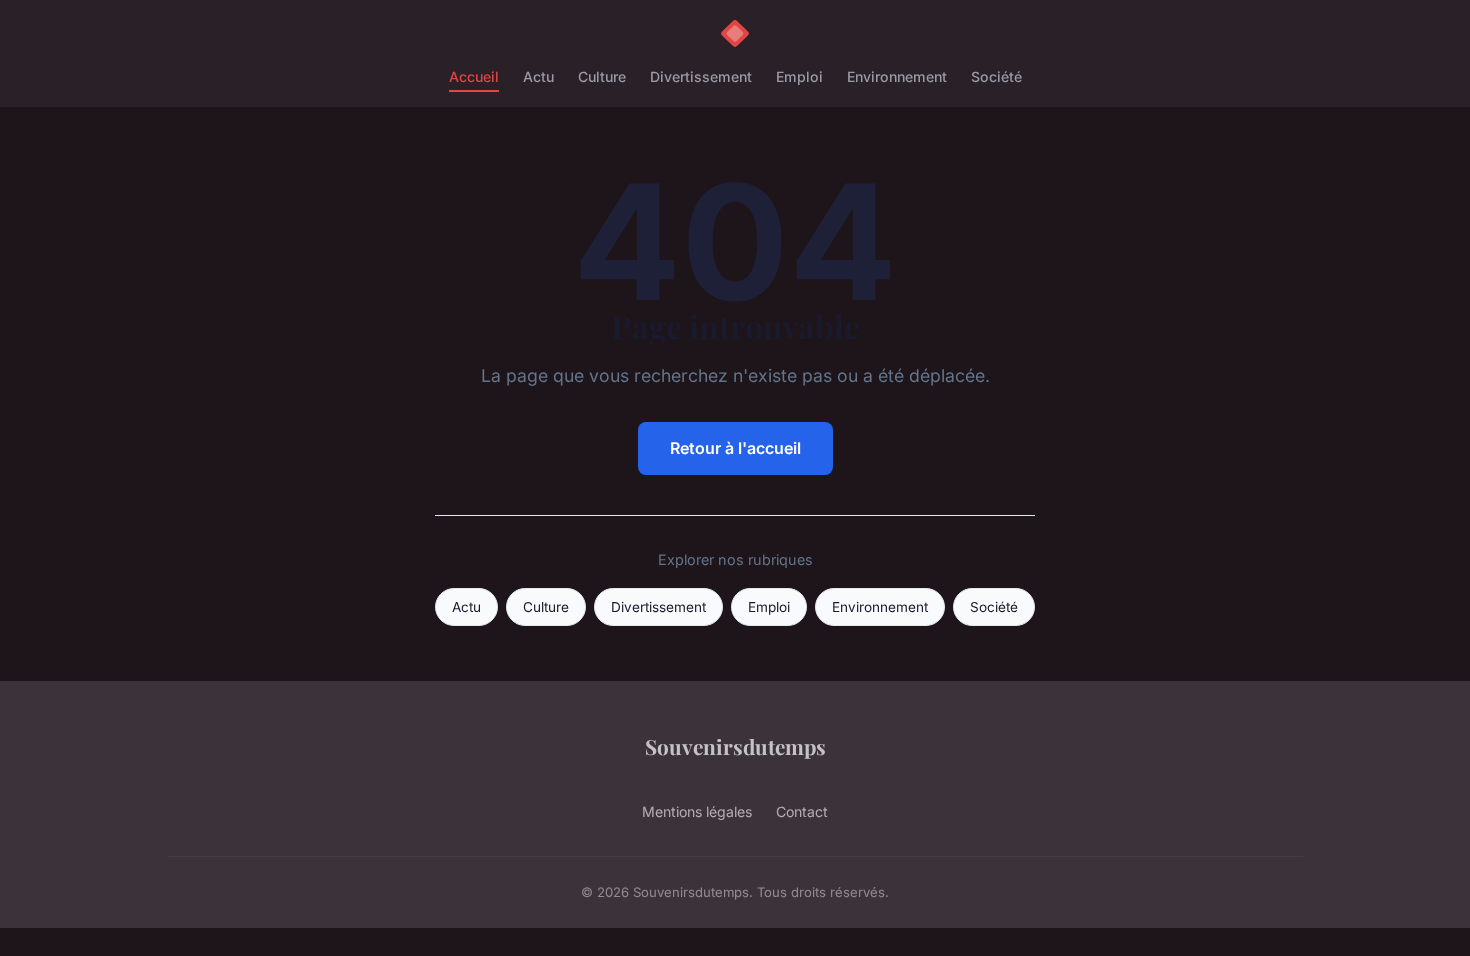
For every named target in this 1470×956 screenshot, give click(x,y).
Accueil (474, 76)
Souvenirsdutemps (735, 746)
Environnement (897, 76)
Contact (802, 811)
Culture (602, 76)
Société (996, 76)
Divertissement (701, 76)
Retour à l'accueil (735, 448)
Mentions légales (697, 811)
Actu (538, 76)
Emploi (799, 76)
